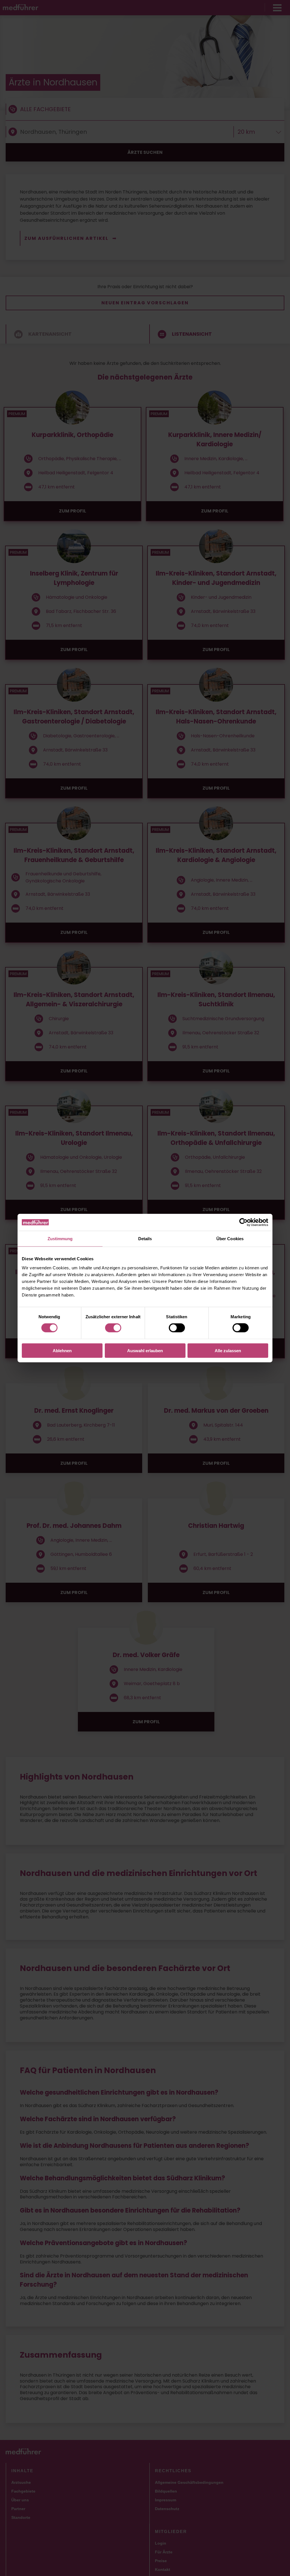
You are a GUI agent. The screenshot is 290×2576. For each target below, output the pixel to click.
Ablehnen (62, 1350)
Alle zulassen (228, 1350)
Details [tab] (145, 1239)
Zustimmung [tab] (60, 1239)
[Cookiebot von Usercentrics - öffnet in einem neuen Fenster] (243, 1222)
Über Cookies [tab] (230, 1239)
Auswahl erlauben (145, 1350)
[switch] (113, 1328)
